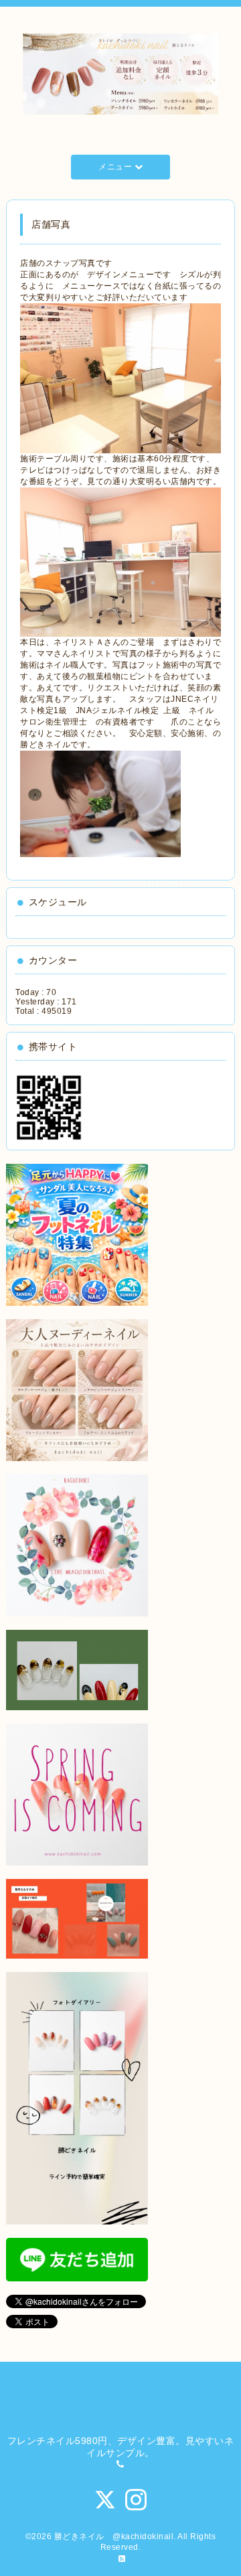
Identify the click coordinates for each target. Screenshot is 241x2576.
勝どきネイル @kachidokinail (114, 2536)
